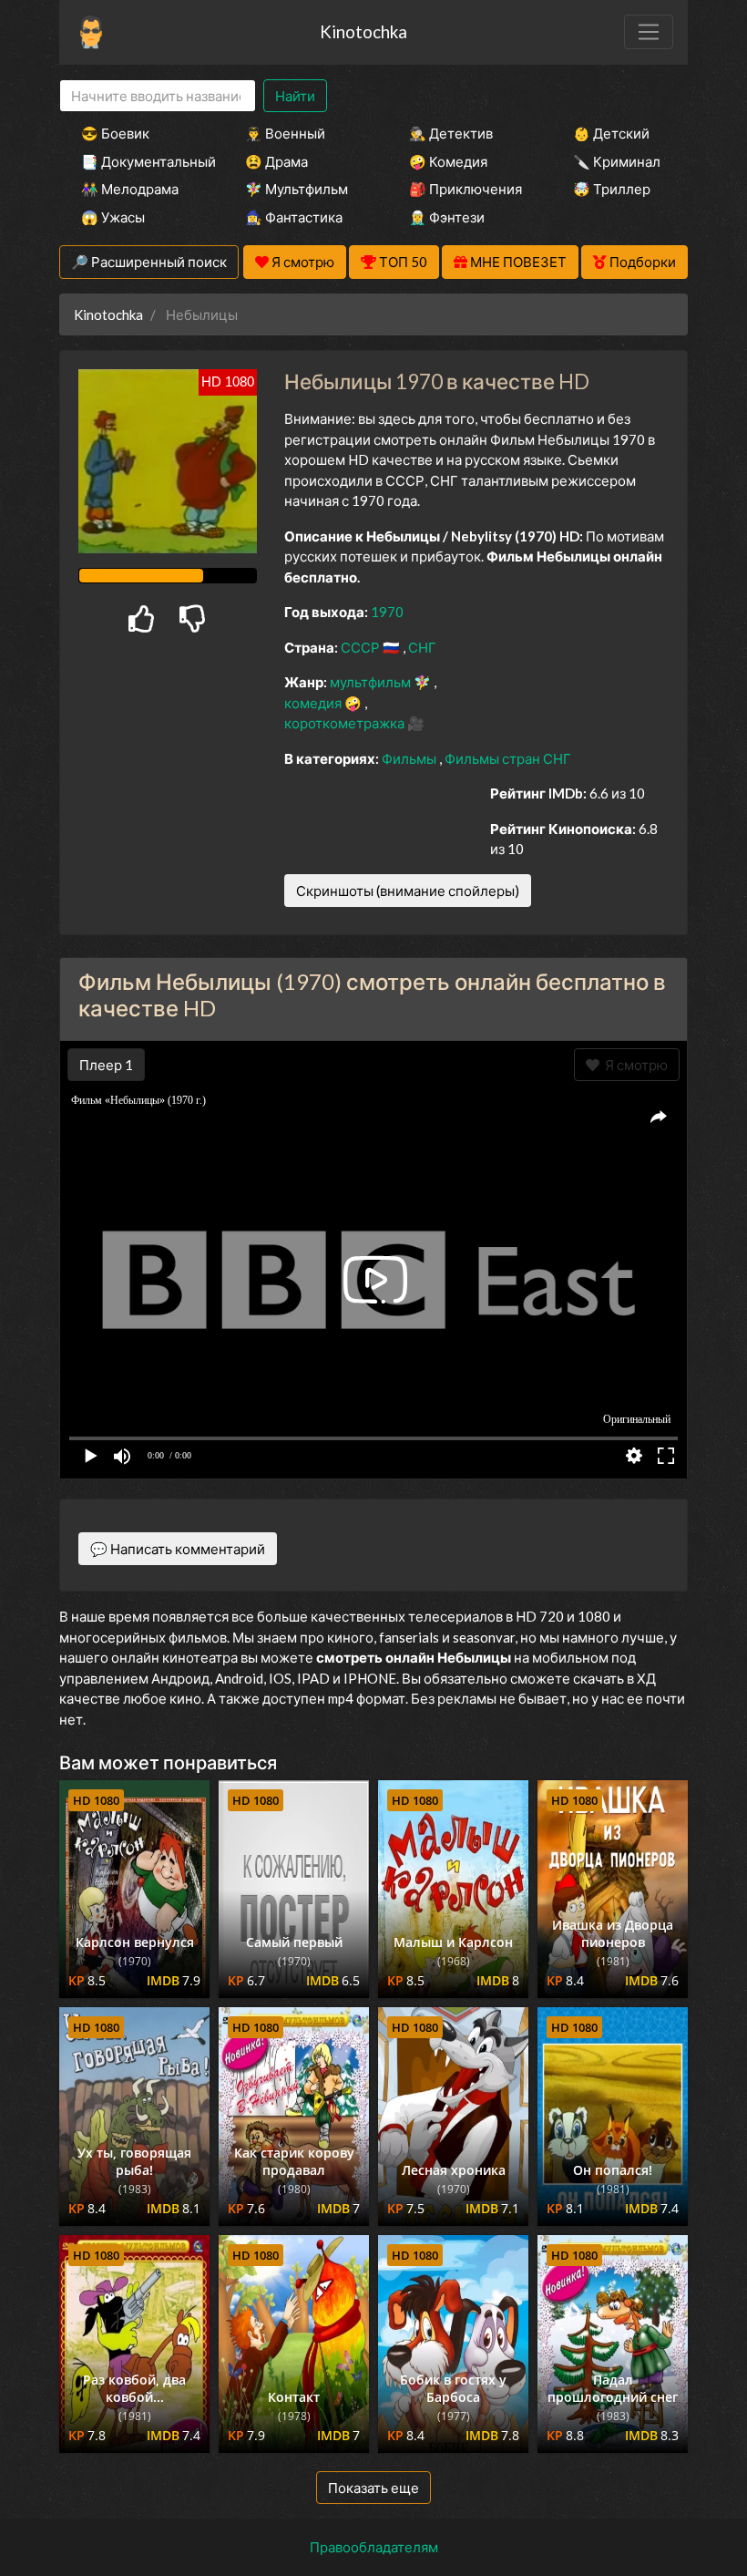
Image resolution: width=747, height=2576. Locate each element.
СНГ (422, 647)
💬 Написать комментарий (178, 1549)
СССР (362, 647)
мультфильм (372, 682)
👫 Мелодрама (130, 189)
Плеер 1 (106, 1065)
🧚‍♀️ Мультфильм (297, 189)
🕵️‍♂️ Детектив (451, 133)
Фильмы (410, 758)
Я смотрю (634, 1065)
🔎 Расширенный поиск (149, 262)
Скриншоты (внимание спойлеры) (408, 891)
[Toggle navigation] (649, 32)
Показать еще (373, 2488)
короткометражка (346, 723)
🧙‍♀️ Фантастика (294, 217)
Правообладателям (374, 2547)
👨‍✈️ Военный (285, 133)
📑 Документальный (138, 161)
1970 (387, 612)
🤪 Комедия (448, 161)
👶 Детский (611, 133)
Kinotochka (363, 31)
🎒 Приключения (466, 189)
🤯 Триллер (612, 189)
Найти (295, 96)
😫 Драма (276, 161)
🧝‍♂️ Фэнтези (447, 217)
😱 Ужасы (113, 217)
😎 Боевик (115, 133)
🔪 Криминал (617, 161)
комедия (314, 703)
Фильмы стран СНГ (508, 758)
